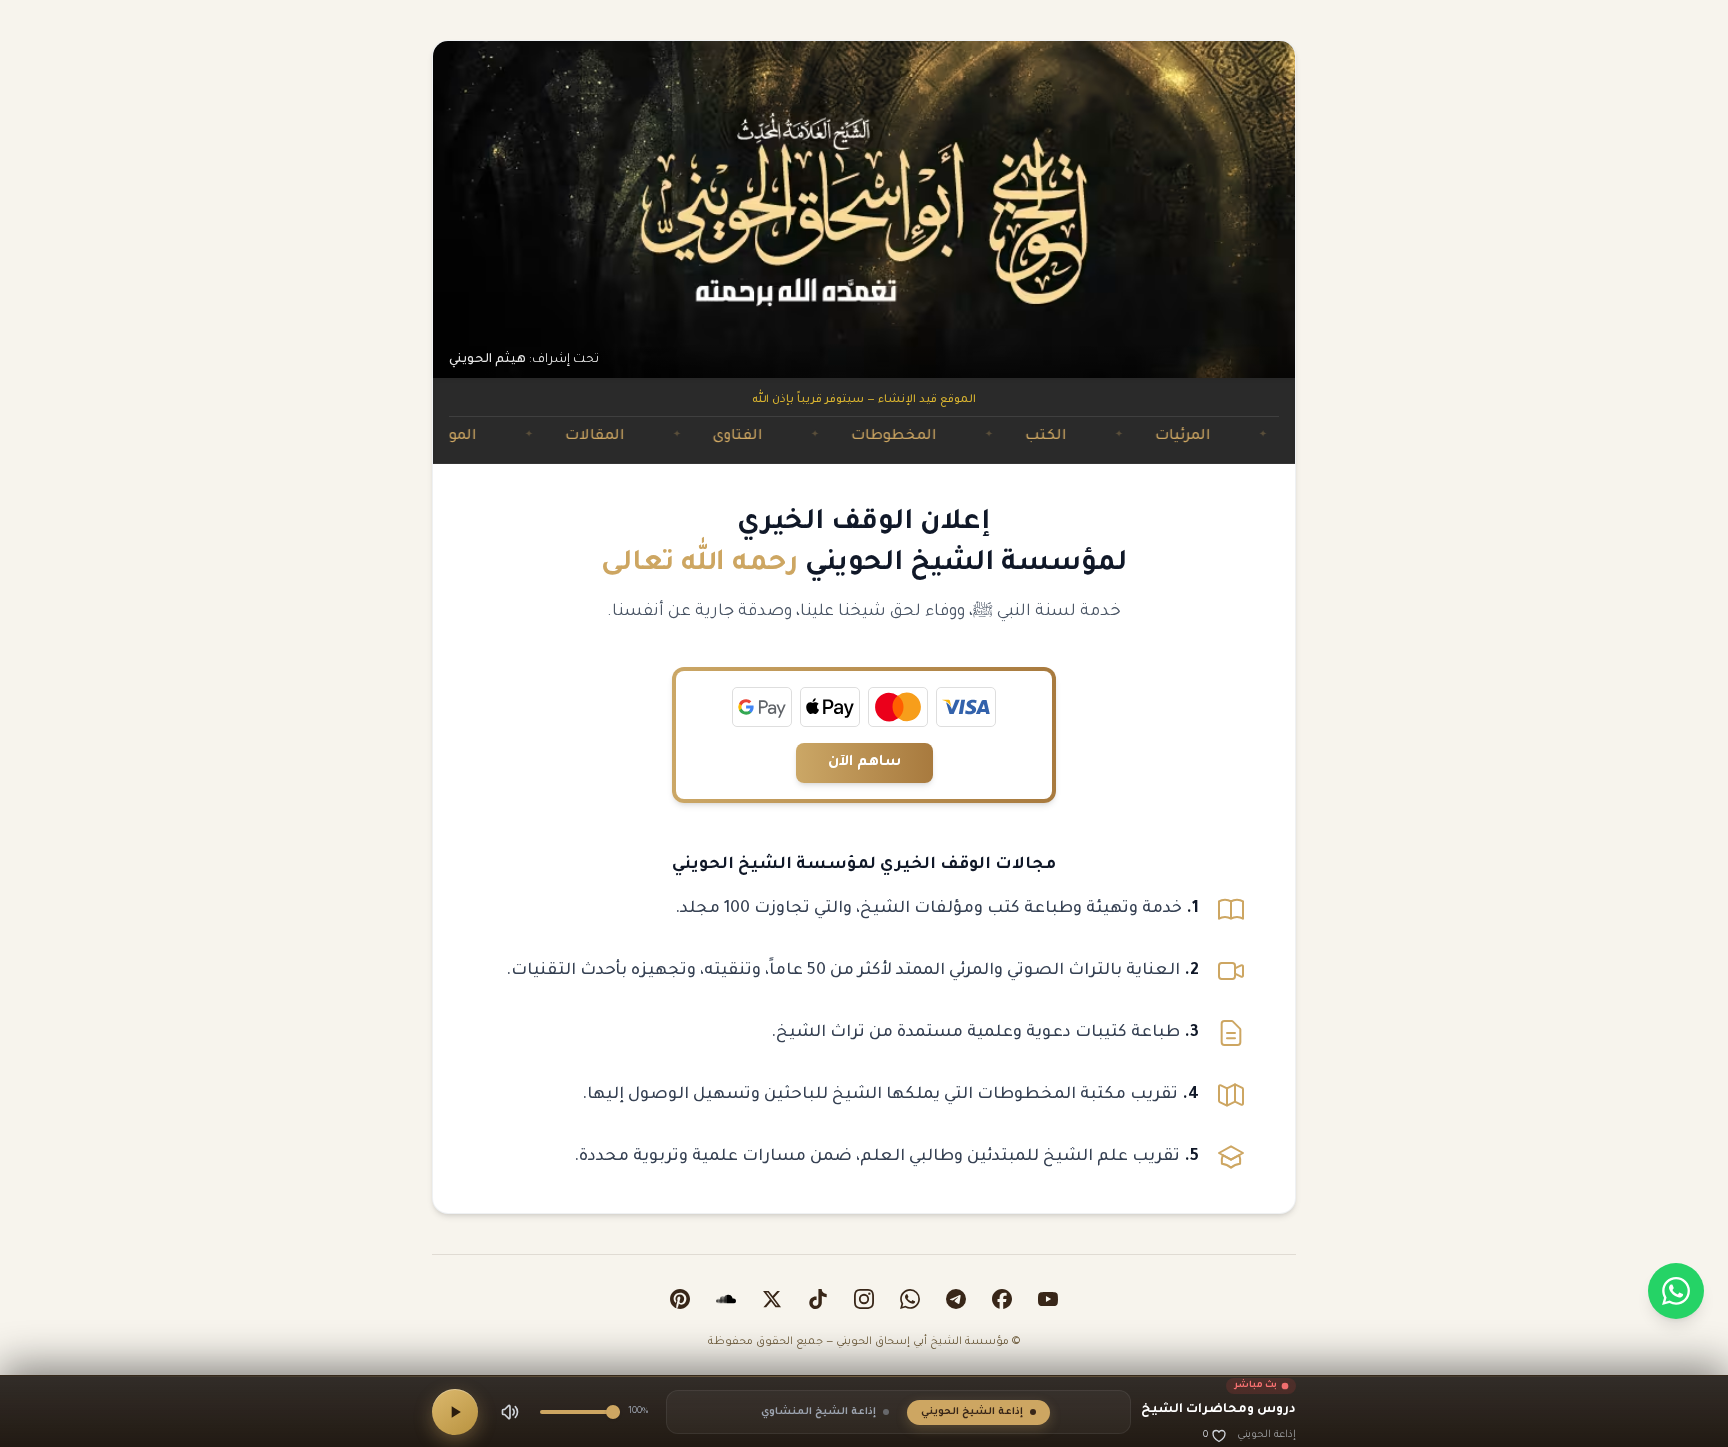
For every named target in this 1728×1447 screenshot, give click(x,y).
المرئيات (1244, 437)
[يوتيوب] (1048, 1299)
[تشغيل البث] (455, 1412)
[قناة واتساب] (910, 1299)
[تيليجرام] (956, 1299)
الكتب (1107, 437)
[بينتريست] (680, 1299)
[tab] (978, 1412)
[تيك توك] (818, 1299)
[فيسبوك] (1002, 1299)
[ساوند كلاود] (726, 1299)
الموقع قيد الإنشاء (474, 437)
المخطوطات (955, 437)
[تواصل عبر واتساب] (1676, 1291)
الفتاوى (799, 437)
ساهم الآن (864, 763)
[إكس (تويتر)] (772, 1299)
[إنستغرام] (864, 1299)
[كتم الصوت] (510, 1412)
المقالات (656, 437)
